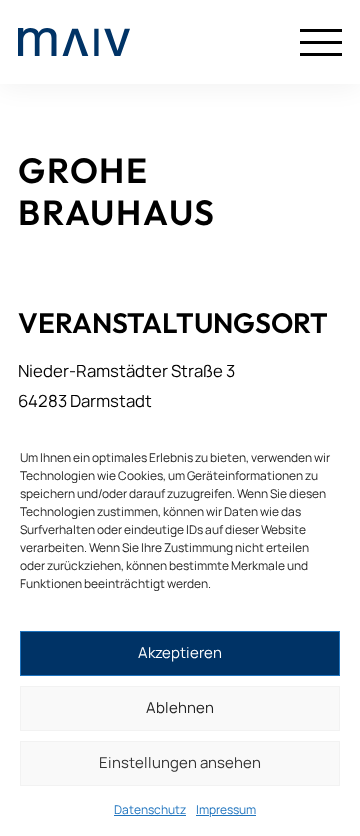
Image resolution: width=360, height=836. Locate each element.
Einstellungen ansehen (180, 762)
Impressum (226, 809)
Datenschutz (150, 809)
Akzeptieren (180, 652)
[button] (321, 42)
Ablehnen (180, 707)
